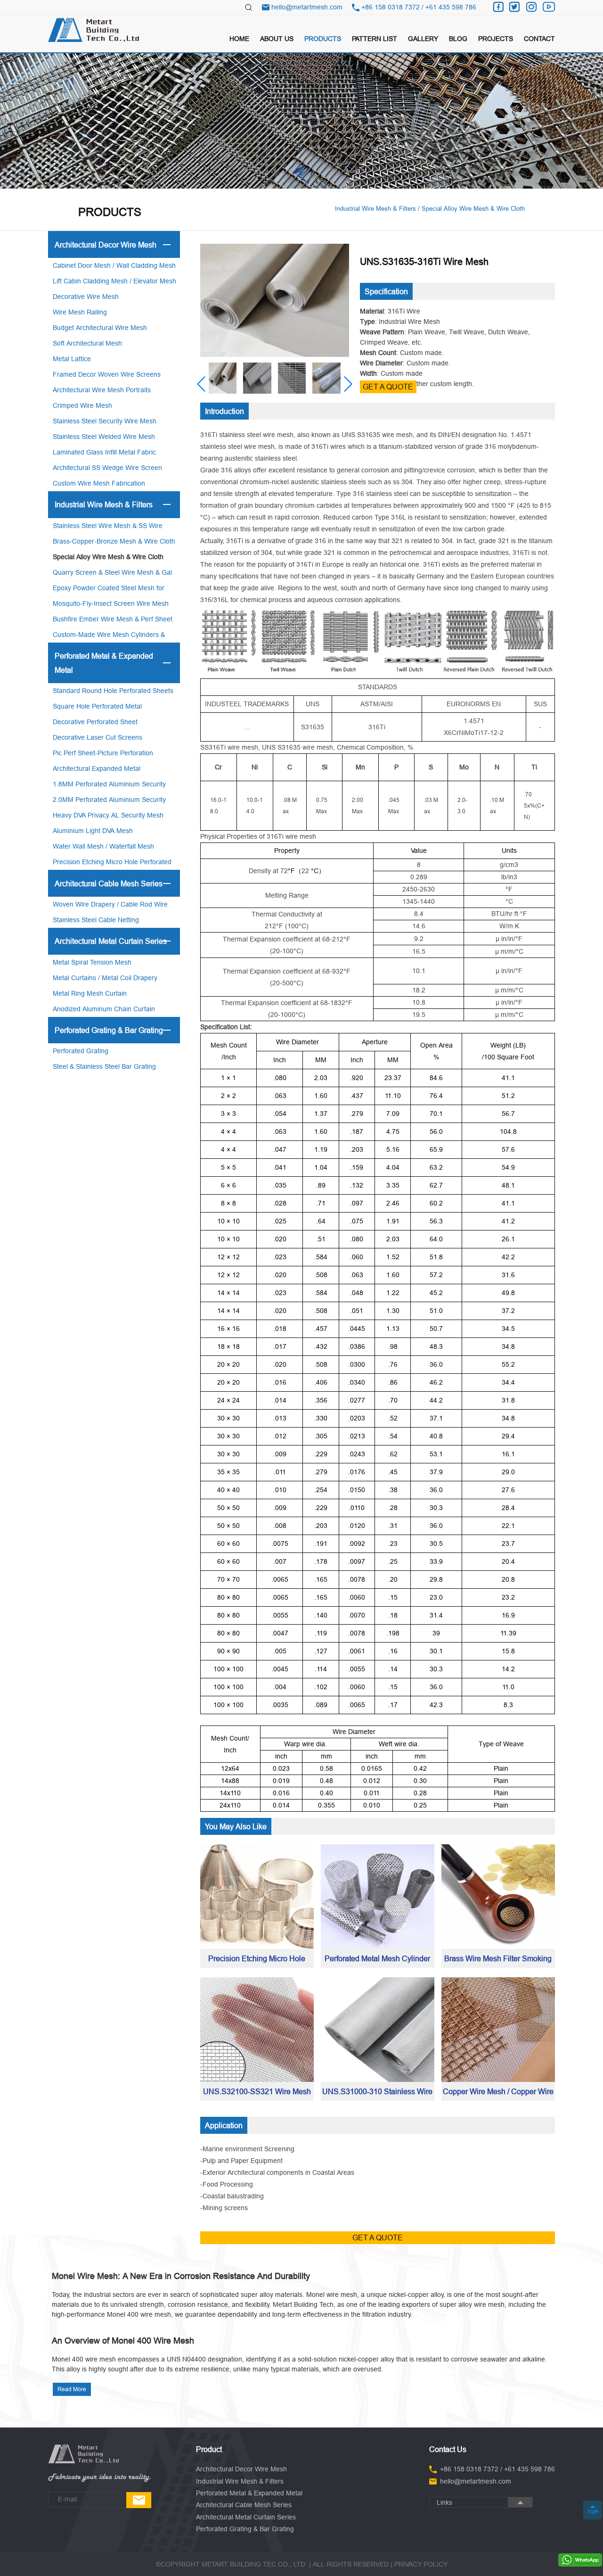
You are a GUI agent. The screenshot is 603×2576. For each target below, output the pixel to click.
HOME (239, 39)
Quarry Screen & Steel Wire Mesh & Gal (112, 572)
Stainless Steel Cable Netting (96, 920)
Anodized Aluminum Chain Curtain (104, 1009)
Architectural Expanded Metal (97, 768)
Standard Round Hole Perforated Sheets (113, 691)
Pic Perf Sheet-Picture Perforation (103, 753)
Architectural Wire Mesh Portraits (102, 390)
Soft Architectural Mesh (87, 343)
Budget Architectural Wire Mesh (100, 328)
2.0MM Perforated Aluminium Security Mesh (109, 802)
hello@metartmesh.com (307, 7)
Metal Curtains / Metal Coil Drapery (105, 978)
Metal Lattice (72, 359)
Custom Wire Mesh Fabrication (99, 483)
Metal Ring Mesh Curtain (90, 993)
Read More (72, 2389)
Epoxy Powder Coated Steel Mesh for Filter (109, 590)
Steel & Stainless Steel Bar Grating (104, 1066)
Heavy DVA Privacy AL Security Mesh (108, 815)
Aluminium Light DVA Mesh (93, 831)
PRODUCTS (323, 39)
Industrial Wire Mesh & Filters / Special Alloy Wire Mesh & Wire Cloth (430, 208)
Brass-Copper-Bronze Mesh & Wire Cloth (114, 541)
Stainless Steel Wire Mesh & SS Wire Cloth (108, 528)
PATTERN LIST (375, 39)
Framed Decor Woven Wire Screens (107, 374)
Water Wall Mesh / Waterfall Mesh (103, 846)
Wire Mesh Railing (80, 312)
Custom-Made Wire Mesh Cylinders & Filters (109, 637)
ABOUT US (277, 39)
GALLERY (423, 39)
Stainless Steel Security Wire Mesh (105, 421)
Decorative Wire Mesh (86, 297)
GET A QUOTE (388, 387)
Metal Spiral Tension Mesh (92, 962)
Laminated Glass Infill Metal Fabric (104, 452)
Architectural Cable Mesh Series (109, 883)
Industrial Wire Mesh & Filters (104, 504)
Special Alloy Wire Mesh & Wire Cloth (108, 557)
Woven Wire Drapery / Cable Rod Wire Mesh (110, 906)
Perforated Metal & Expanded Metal (104, 663)
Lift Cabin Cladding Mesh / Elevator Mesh (114, 281)
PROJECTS (496, 39)
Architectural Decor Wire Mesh (106, 245)
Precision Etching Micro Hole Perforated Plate (112, 864)
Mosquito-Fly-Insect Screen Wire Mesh (111, 603)
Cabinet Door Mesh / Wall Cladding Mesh (114, 265)
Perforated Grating (81, 1051)
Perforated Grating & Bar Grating (109, 1030)
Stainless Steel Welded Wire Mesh (104, 437)
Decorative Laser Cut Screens (98, 737)
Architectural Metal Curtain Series (111, 941)
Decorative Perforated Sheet (95, 722)
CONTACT (539, 39)
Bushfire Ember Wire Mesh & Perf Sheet (113, 619)
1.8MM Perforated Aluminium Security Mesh (109, 786)
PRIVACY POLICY (421, 2564)
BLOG (458, 39)
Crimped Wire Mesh (82, 405)
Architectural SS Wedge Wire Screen (107, 468)
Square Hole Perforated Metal (97, 706)
